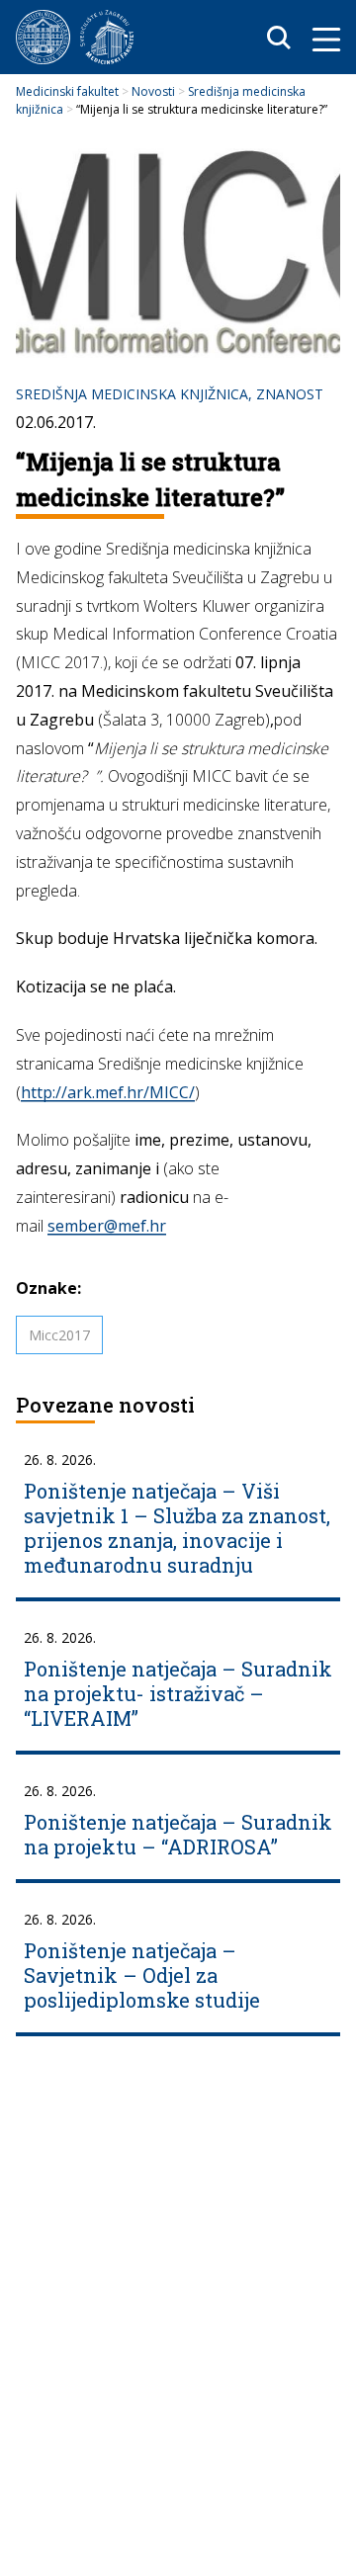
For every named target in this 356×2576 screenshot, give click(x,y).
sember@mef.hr (107, 1226)
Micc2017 (59, 1335)
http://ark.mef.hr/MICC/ (108, 1092)
